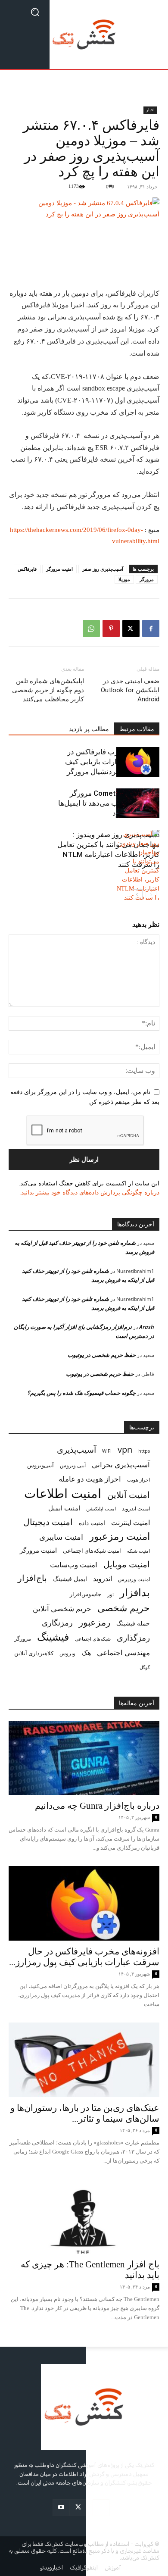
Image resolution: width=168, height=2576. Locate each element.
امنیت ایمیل (64, 1508)
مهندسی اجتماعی (123, 1652)
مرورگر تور (95, 495)
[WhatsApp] (91, 628)
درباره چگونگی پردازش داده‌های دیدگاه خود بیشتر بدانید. (89, 1193)
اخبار (150, 110)
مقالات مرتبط (137, 729)
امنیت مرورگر (59, 569)
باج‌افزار (32, 1578)
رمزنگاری (57, 1622)
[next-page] (137, 895)
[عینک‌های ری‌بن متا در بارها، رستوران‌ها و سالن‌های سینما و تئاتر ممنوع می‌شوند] (84, 2060)
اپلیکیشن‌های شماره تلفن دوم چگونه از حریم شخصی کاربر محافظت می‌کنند (48, 690)
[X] (131, 628)
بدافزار (135, 1593)
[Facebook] (151, 628)
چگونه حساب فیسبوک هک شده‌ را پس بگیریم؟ (81, 1393)
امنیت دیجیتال (48, 1522)
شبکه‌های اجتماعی (93, 1639)
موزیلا (124, 579)
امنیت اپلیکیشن (101, 1508)
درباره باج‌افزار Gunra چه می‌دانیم (97, 1806)
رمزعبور (95, 1622)
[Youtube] (61, 2508)
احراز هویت (138, 1480)
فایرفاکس (27, 569)
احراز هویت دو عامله (90, 1479)
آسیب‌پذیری (76, 1449)
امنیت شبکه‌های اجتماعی (92, 1551)
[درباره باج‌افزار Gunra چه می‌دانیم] (84, 1758)
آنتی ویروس (73, 1465)
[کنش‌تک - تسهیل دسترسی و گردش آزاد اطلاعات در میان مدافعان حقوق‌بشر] (84, 34)
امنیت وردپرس (134, 1579)
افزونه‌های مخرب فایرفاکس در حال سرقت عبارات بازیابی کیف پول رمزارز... (84, 1957)
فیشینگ (53, 1637)
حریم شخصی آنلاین (62, 1608)
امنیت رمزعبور (120, 1536)
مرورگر (147, 579)
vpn (125, 1449)
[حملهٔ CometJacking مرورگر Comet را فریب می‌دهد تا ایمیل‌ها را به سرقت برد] (138, 803)
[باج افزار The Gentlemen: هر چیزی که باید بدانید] (84, 2216)
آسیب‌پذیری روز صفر (103, 569)
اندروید (103, 1579)
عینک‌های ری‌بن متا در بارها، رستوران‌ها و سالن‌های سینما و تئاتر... (85, 2113)
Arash (147, 1327)
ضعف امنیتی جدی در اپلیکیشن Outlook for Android (130, 690)
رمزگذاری (133, 1637)
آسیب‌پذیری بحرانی (121, 1465)
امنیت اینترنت (131, 1523)
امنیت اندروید (136, 1508)
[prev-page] (151, 895)
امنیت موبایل (127, 1564)
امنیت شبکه (138, 1551)
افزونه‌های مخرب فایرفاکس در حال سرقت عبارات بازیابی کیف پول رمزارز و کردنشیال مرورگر (112, 762)
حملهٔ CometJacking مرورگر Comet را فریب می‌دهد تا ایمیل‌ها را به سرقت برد (109, 803)
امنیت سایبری (61, 1537)
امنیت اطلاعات (63, 1493)
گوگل (145, 1667)
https (144, 1451)
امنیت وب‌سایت (74, 1565)
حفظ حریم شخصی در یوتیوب (102, 1355)
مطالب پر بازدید (89, 729)
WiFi (107, 1451)
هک (86, 1653)
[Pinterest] (111, 628)
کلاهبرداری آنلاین (34, 1653)
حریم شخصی (124, 1608)
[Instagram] (101, 2508)
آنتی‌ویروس (40, 1465)
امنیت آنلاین (129, 1495)
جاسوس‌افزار (86, 1594)
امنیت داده (92, 1523)
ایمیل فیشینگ (70, 1579)
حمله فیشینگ (133, 1623)
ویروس (67, 1653)
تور (110, 1594)
